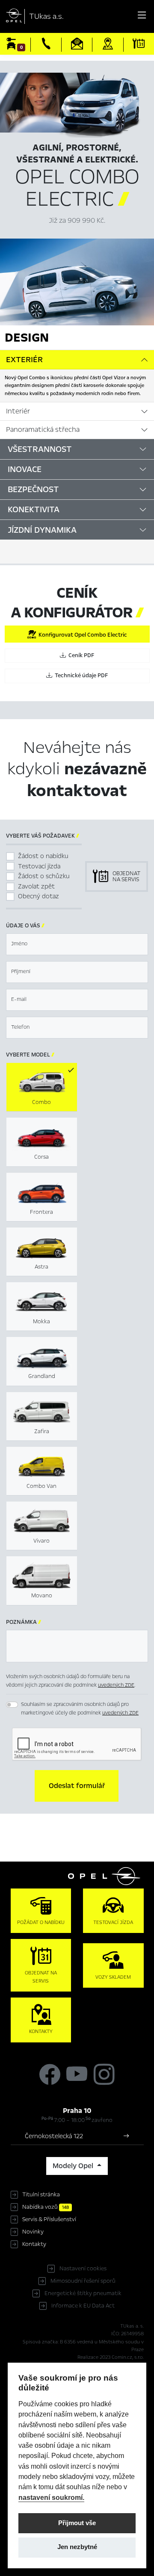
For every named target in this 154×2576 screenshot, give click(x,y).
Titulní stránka (41, 2195)
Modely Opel (74, 2166)
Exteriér (24, 360)
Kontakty (34, 2244)
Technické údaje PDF (80, 676)
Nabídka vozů (46, 2207)
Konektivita (34, 509)
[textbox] (77, 944)
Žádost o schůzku (44, 876)
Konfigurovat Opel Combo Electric (81, 635)
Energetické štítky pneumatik (83, 2293)
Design (27, 337)
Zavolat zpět (36, 886)
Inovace (25, 469)
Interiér (18, 411)
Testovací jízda (39, 866)
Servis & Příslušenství (49, 2219)
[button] (77, 1786)
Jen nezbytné (77, 2547)
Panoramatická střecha (43, 430)
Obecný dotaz (38, 896)
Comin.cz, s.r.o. (128, 2357)
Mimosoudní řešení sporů (83, 2281)
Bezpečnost (33, 489)
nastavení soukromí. (51, 2497)
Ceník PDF (80, 655)
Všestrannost (40, 449)
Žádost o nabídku (43, 856)
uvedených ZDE (116, 1685)
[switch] (12, 1705)
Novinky (33, 2232)
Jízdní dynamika (42, 530)
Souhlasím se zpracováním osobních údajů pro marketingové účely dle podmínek (80, 1708)
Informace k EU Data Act (83, 2306)
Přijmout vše (77, 2523)
